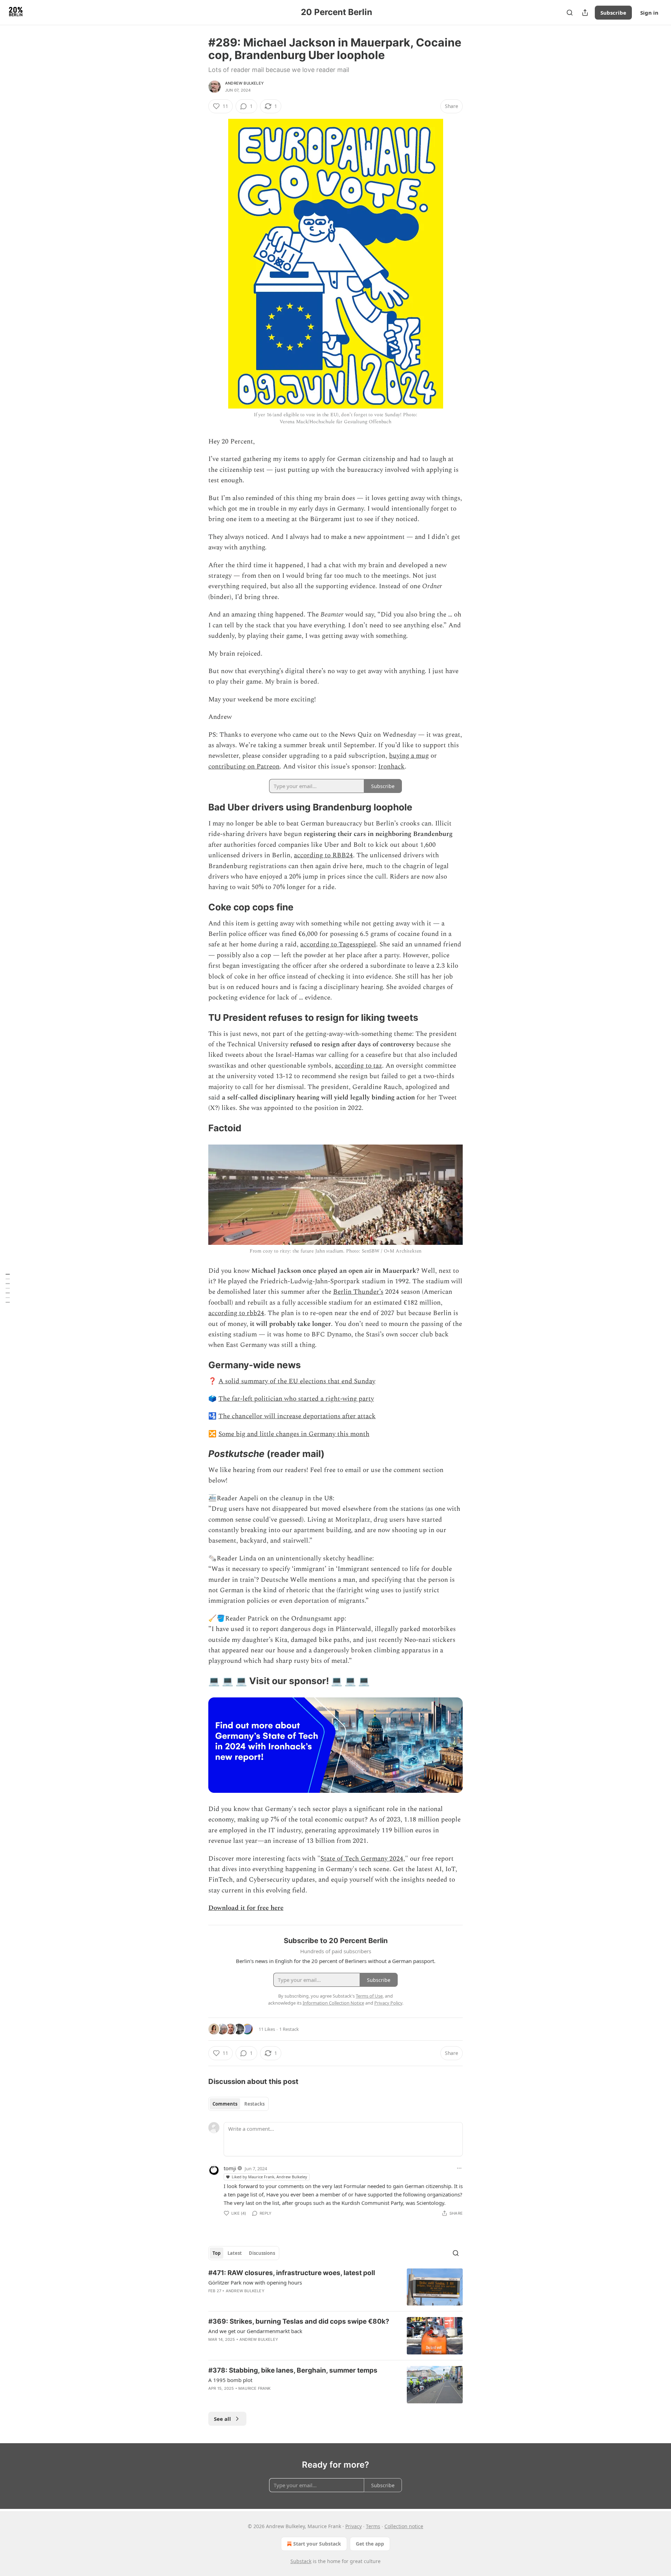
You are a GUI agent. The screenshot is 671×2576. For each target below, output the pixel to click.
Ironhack (391, 767)
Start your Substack (317, 2544)
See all (222, 2419)
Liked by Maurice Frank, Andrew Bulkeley (269, 2177)
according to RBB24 (323, 855)
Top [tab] (217, 2253)
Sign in (649, 13)
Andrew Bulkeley (244, 83)
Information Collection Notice (333, 2003)
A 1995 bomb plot (230, 2380)
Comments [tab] (225, 2104)
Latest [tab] (235, 2253)
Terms (373, 2526)
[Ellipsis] (459, 2168)
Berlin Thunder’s (358, 1292)
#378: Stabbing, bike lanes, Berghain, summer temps (293, 2370)
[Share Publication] (585, 13)
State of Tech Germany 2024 (362, 1859)
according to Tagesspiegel (338, 944)
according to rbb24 (236, 1313)
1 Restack (289, 2029)
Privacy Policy (388, 2003)
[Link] (199, 807)
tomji (230, 2168)
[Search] (570, 13)
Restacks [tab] (254, 2104)
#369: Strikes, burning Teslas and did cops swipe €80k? (299, 2321)
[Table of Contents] (8, 1288)
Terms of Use (369, 1996)
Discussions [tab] (262, 2253)
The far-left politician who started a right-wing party (296, 1399)
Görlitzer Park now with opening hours (255, 2282)
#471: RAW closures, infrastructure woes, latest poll (292, 2273)
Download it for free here (246, 1908)
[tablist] (239, 2104)
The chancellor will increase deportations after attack (297, 1416)
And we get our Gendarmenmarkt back (255, 2331)
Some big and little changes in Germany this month (294, 1434)
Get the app (370, 2544)
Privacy (353, 2526)
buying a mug (409, 756)
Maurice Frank (255, 2388)
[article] (335, 2287)
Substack (301, 2561)
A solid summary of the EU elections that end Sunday (297, 1381)
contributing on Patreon (244, 767)
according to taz (358, 1066)
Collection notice (404, 2526)
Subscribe (613, 13)
